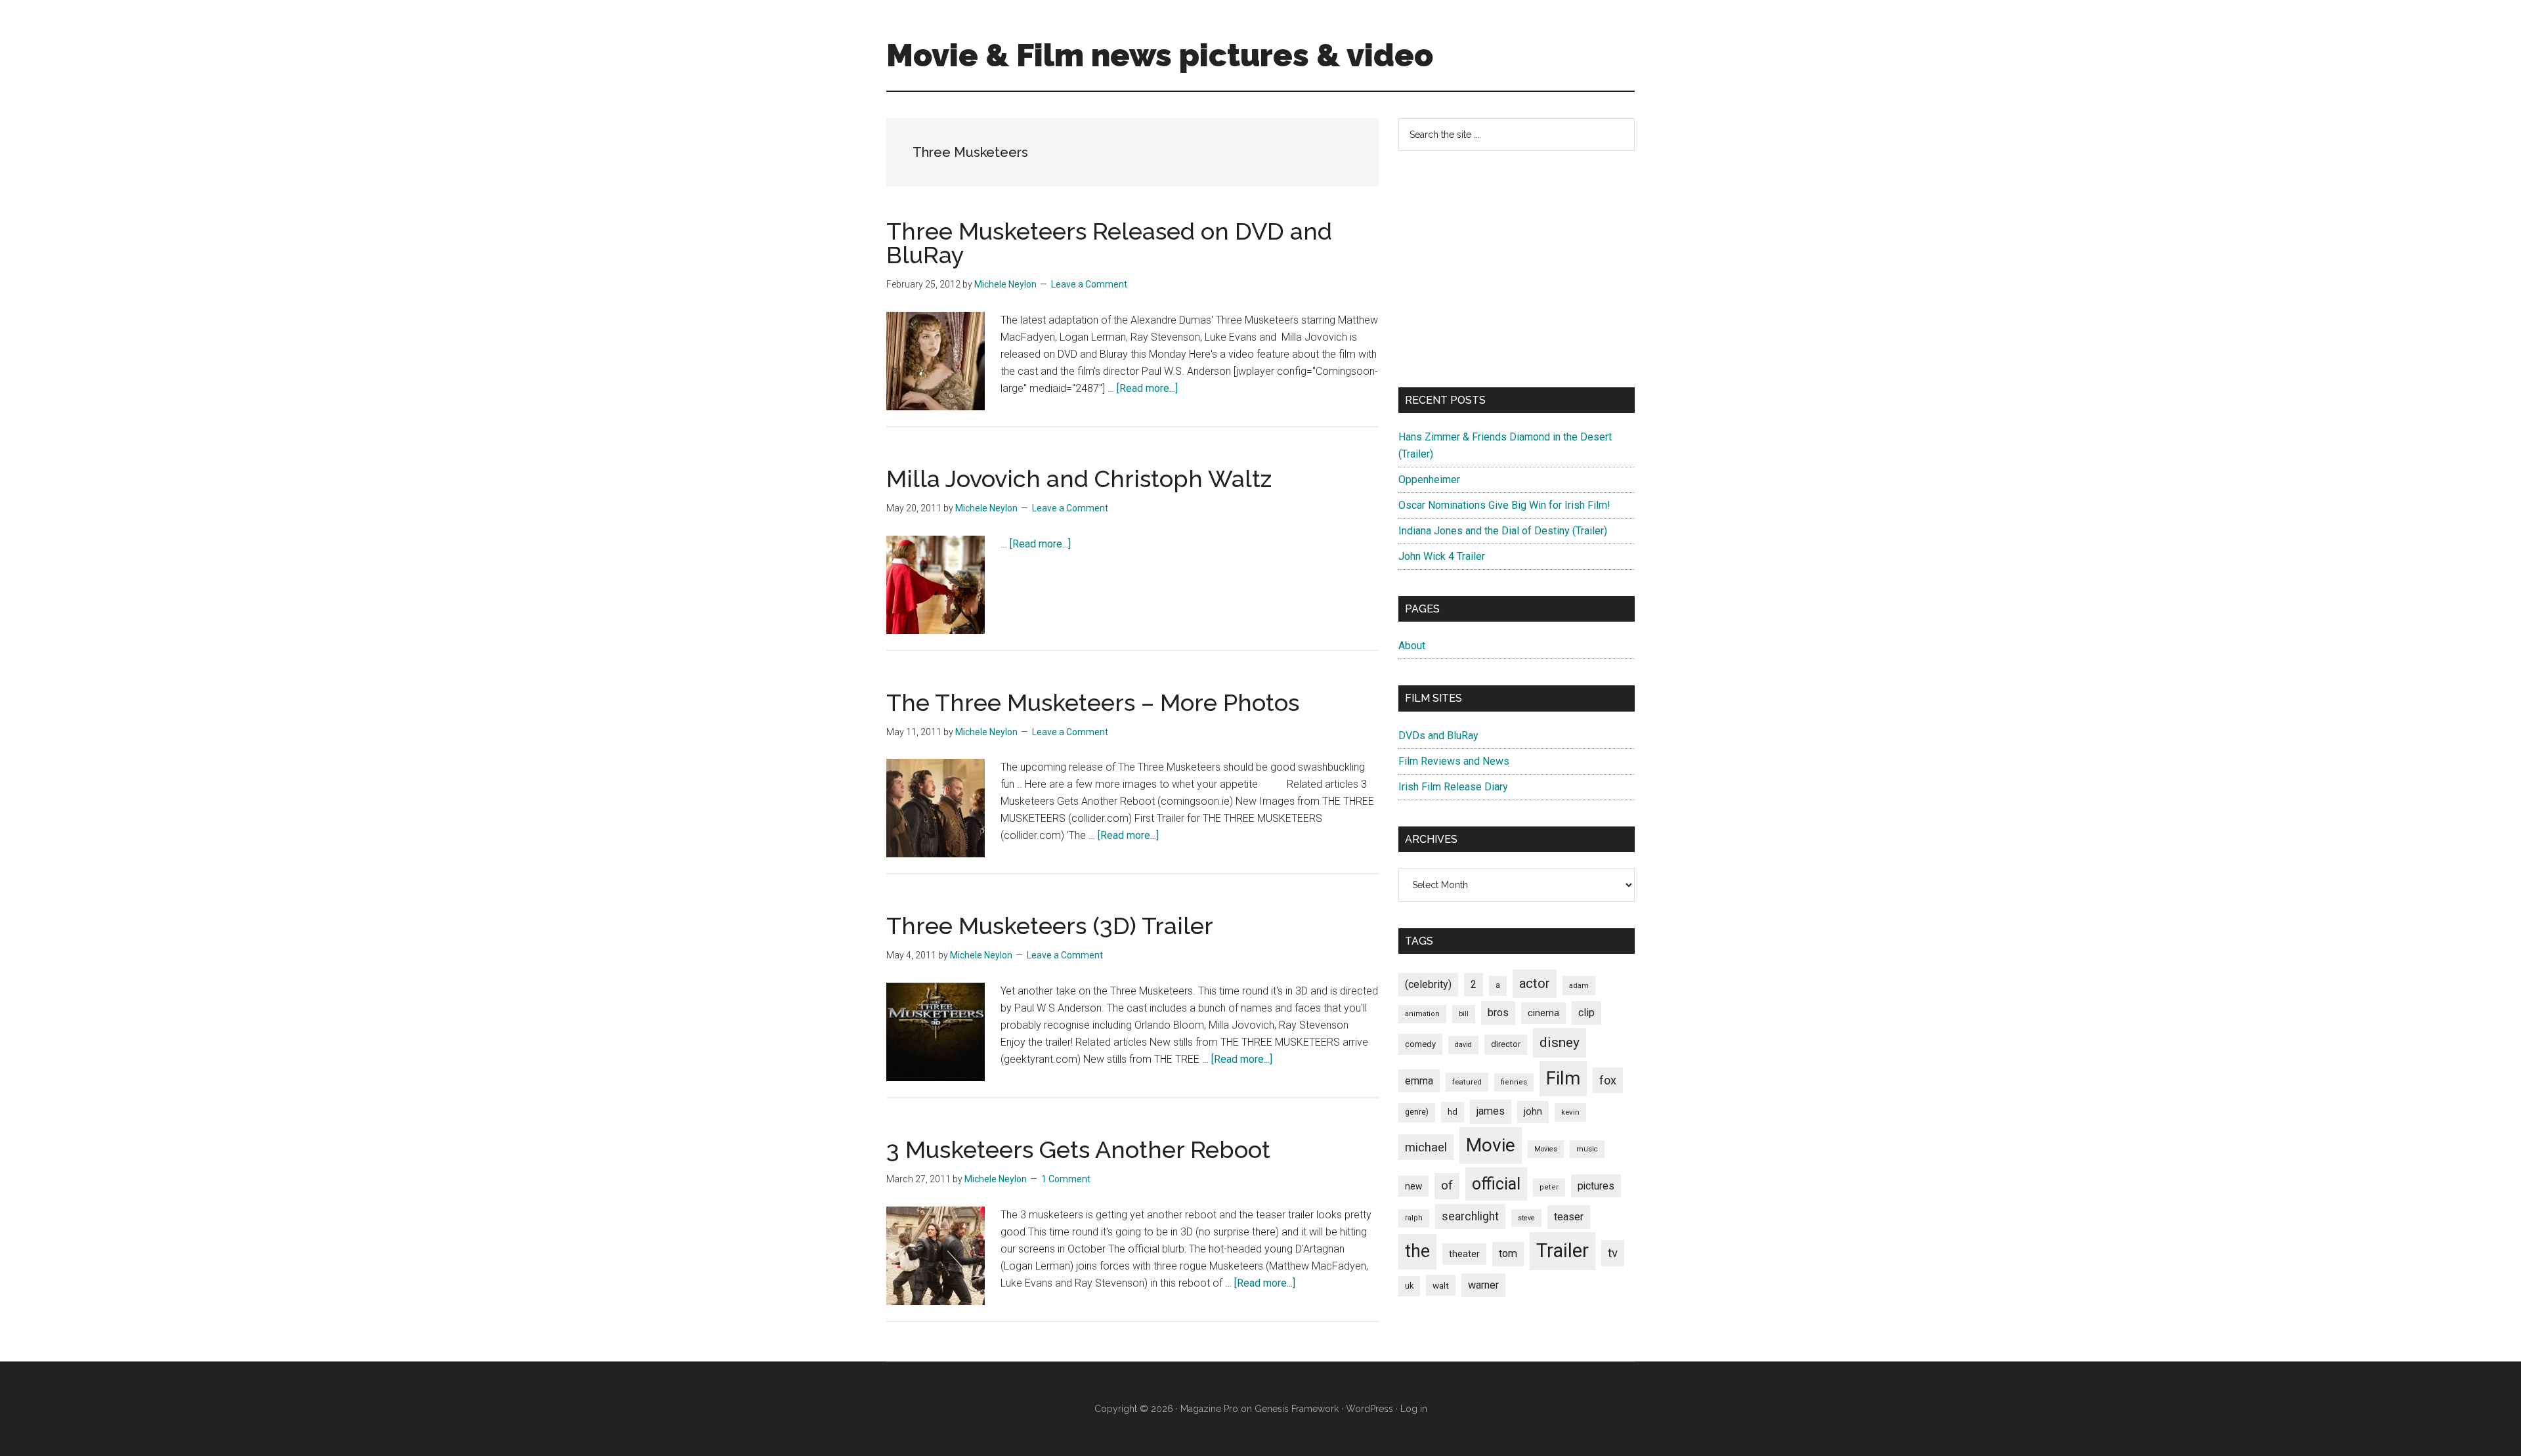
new (1413, 1186)
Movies (1546, 1149)
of (1447, 1186)
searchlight (1470, 1216)
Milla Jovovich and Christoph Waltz (1079, 479)
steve (1526, 1218)
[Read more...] (1147, 388)
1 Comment (1066, 1179)
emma (1419, 1081)
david (1463, 1045)
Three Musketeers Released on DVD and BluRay (1109, 243)
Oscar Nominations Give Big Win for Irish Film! (1504, 505)
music (1587, 1149)
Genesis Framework (1297, 1409)
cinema (1543, 1013)
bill (1464, 1014)
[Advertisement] (1517, 269)
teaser (1569, 1217)
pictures (1596, 1186)
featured (1467, 1082)
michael (1426, 1147)
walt (1441, 1285)
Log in (1414, 1409)
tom (1508, 1253)
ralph (1414, 1218)
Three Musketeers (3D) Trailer (1050, 926)
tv (1613, 1253)
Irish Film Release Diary (1453, 787)
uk (1409, 1286)
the (1417, 1251)
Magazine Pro (1209, 1409)
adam (1579, 985)
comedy (1420, 1044)
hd (1453, 1112)
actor (1535, 983)
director (1506, 1044)
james (1491, 1111)
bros (1498, 1013)
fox (1608, 1080)
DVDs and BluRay (1438, 736)
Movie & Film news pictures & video (1160, 55)
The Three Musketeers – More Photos (1093, 702)
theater (1464, 1254)
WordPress (1369, 1409)
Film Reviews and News (1454, 761)
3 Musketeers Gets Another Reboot (1078, 1149)
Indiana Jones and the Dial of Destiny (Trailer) (1503, 531)
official (1496, 1184)
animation (1422, 1014)
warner (1483, 1285)
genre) (1417, 1112)
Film (1563, 1078)
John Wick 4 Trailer (1442, 556)
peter (1549, 1187)
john (1533, 1111)
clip (1586, 1013)
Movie (1491, 1145)
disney (1560, 1042)
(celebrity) (1428, 984)
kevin (1570, 1112)
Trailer (1562, 1251)
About (1412, 646)
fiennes (1514, 1082)
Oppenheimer (1429, 480)
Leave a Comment (1089, 284)
